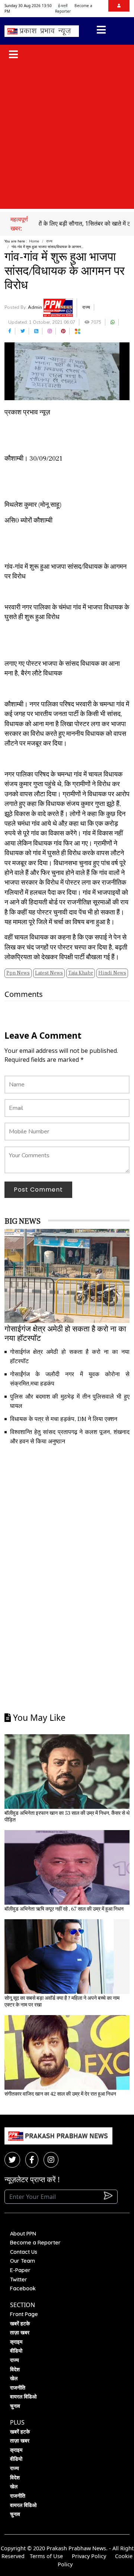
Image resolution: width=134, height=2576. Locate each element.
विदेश (15, 2369)
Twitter (19, 2280)
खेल (14, 2378)
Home (34, 241)
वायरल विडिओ (23, 2397)
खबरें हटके (20, 2324)
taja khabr (81, 973)
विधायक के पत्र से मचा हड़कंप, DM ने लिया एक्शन (64, 1419)
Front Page (24, 2314)
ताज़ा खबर (20, 2332)
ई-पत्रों (63, 6)
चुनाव (15, 2406)
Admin (36, 307)
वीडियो (16, 2351)
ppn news (18, 973)
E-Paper (20, 2270)
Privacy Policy (89, 2556)
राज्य (49, 241)
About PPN (23, 2234)
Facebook (23, 2288)
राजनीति (18, 2388)
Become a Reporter (35, 2243)
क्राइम (16, 2342)
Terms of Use (46, 2556)
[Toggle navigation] (101, 31)
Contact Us (24, 2252)
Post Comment (38, 1190)
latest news (49, 973)
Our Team (23, 2261)
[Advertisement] (67, 137)
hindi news (112, 973)
